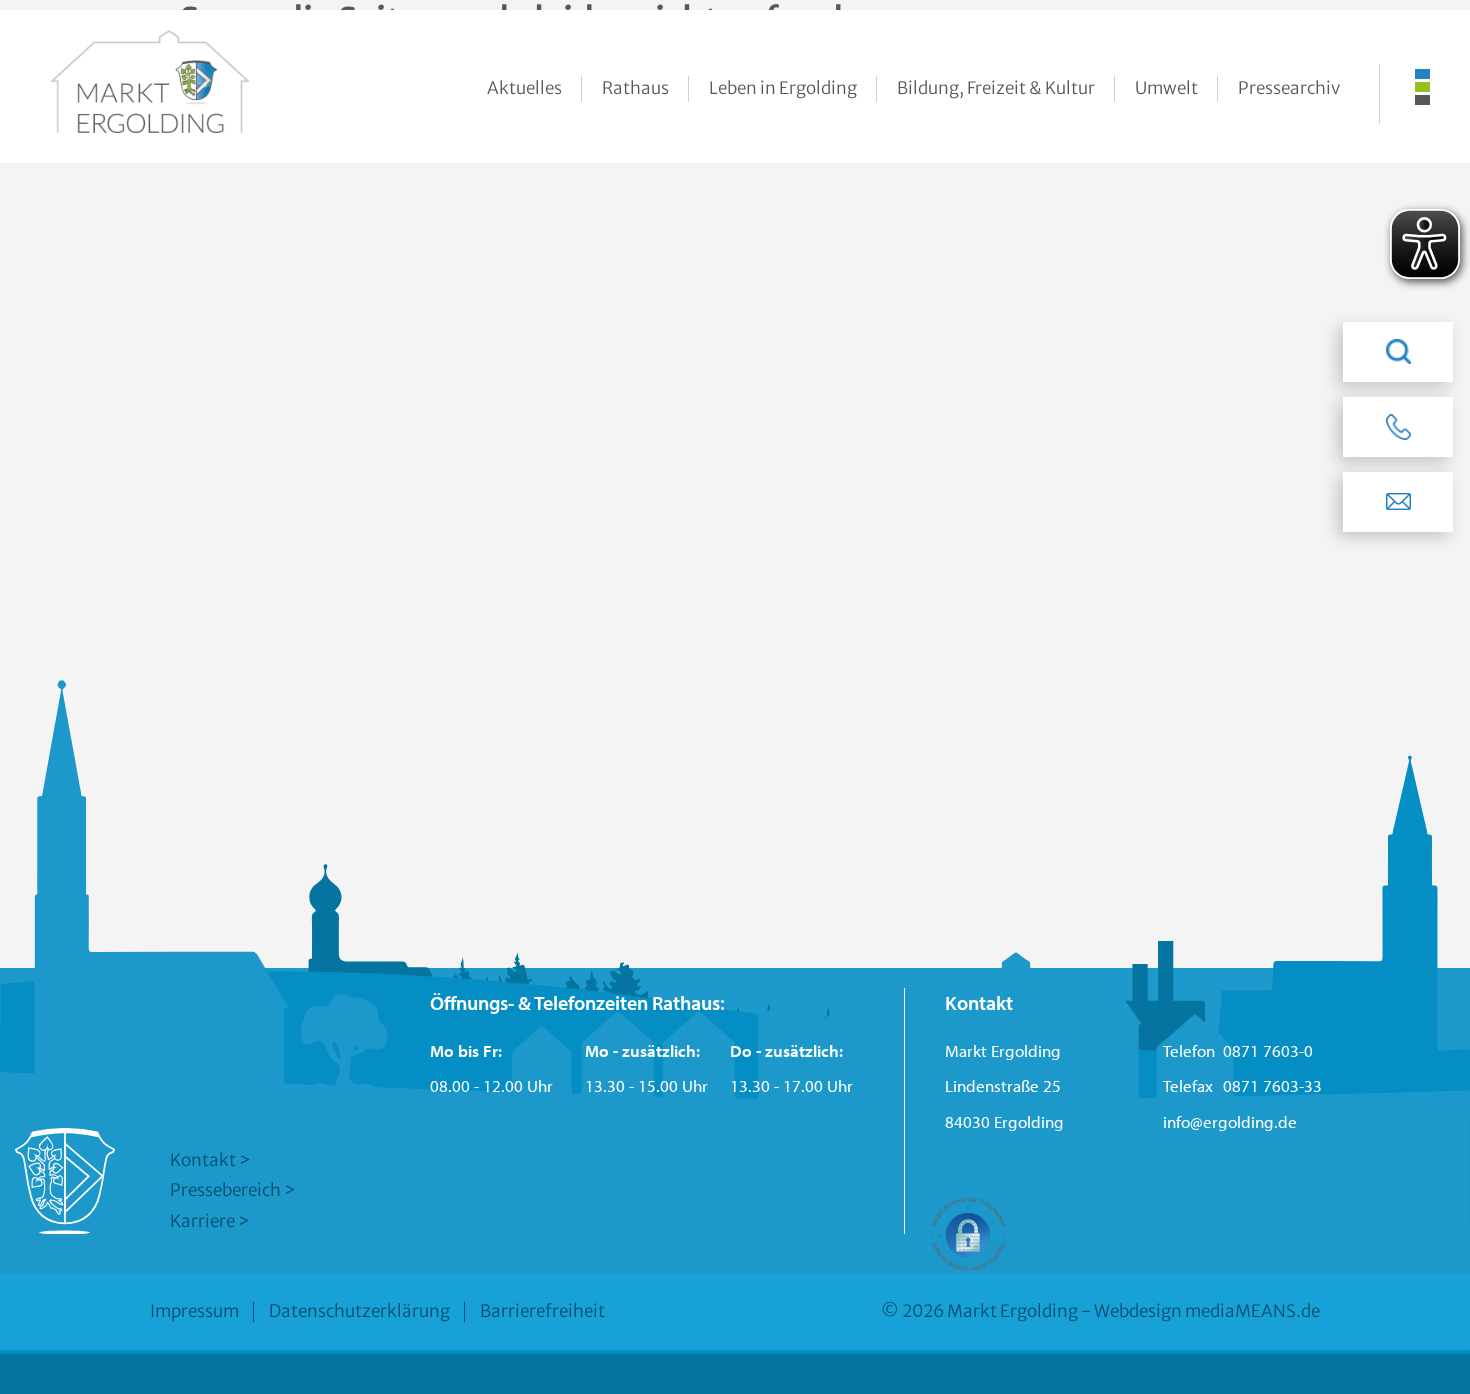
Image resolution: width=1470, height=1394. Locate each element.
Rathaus (635, 88)
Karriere (202, 1221)
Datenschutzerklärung (359, 1311)
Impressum (194, 1311)
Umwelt (1166, 88)
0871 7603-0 (1268, 1050)
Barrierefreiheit (542, 1311)
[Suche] (1398, 352)
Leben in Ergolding (783, 88)
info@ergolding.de (1230, 1121)
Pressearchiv (1289, 88)
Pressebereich (225, 1190)
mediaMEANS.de (1252, 1311)
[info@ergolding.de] (1398, 502)
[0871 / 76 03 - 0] (1398, 427)
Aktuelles (524, 88)
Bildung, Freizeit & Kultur (996, 88)
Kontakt (203, 1160)
